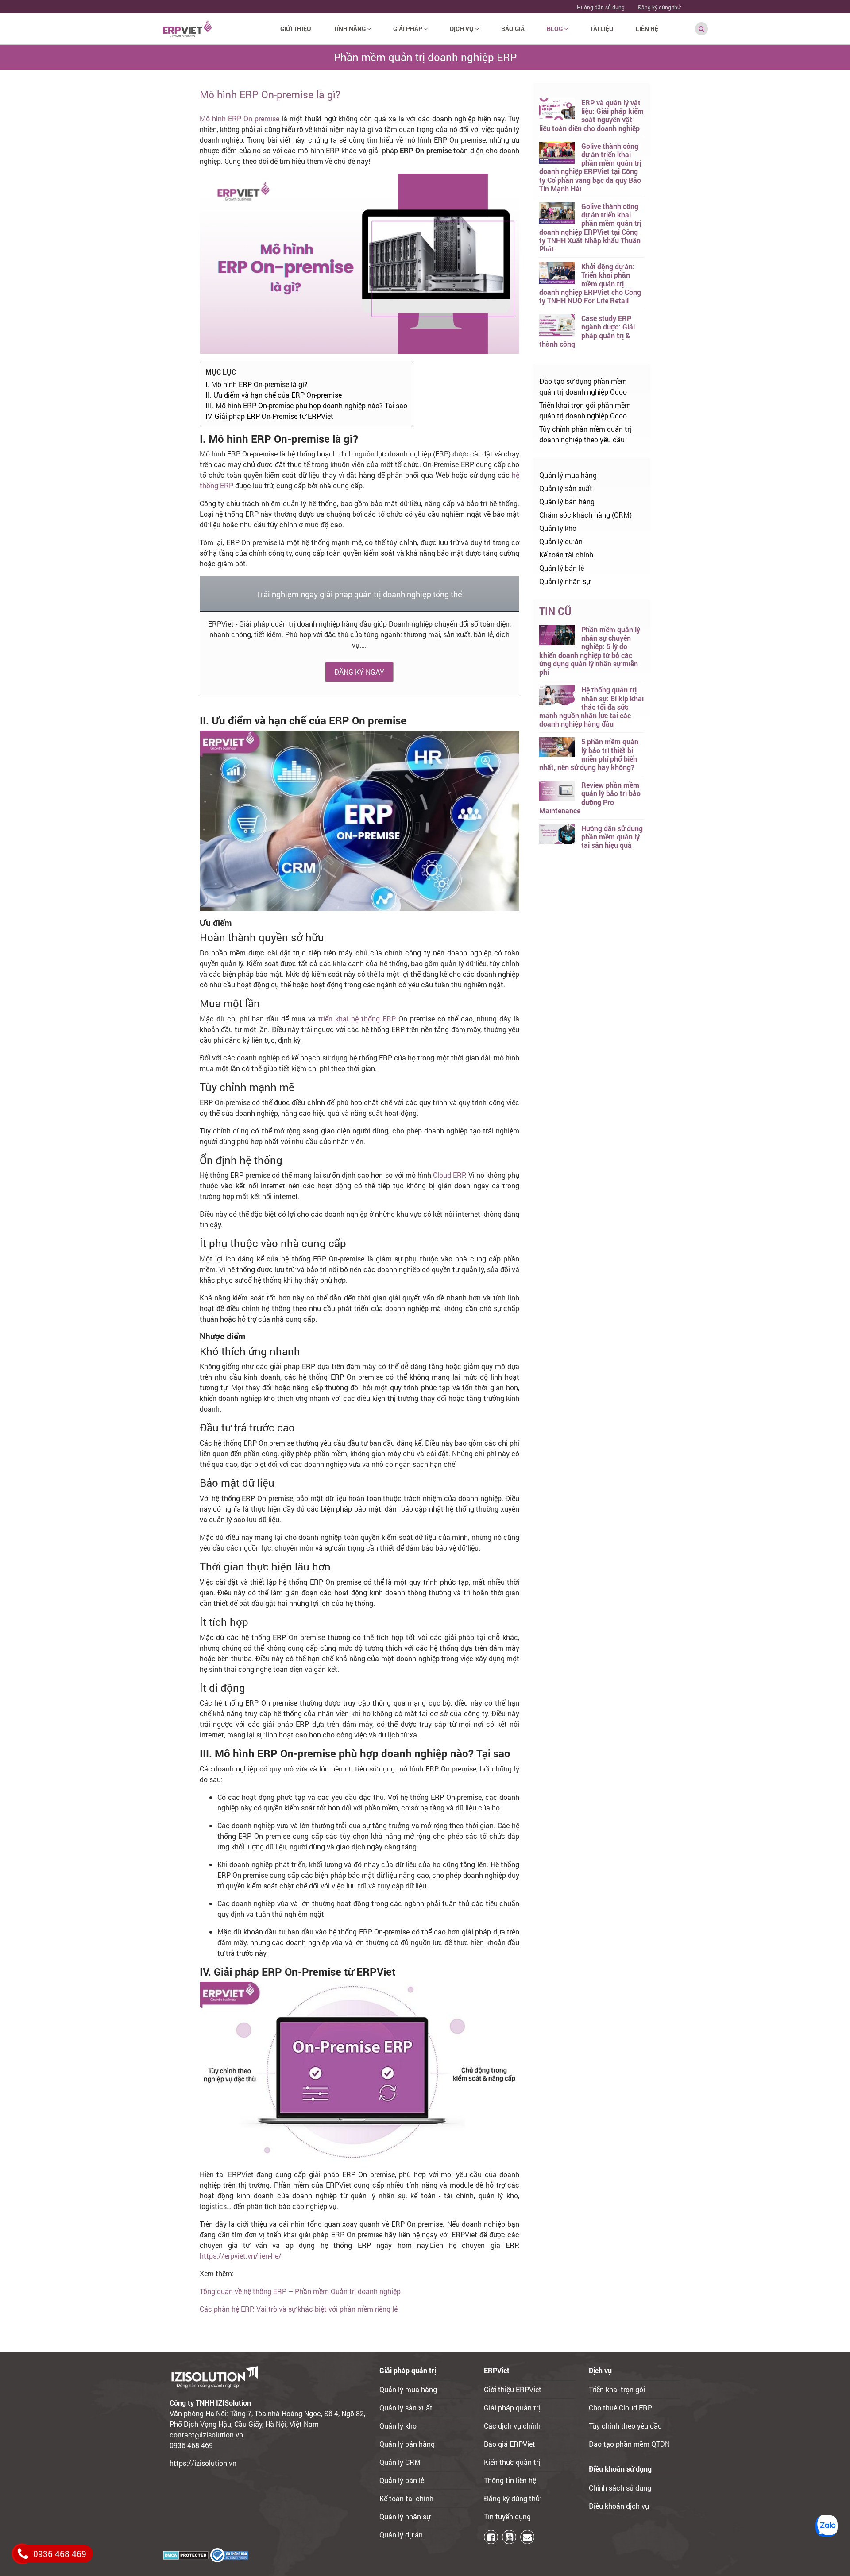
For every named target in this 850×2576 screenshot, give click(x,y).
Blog (555, 29)
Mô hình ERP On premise (240, 118)
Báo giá (513, 29)
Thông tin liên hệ (510, 2480)
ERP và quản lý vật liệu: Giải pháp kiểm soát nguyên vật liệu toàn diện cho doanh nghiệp (591, 115)
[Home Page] (187, 28)
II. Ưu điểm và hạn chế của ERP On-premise (274, 395)
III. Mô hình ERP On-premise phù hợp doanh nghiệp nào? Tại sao (306, 405)
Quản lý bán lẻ (562, 568)
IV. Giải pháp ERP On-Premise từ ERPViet (269, 416)
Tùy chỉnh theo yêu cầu (625, 2426)
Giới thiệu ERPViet (513, 2389)
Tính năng (350, 29)
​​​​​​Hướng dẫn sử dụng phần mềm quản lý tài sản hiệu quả (612, 837)
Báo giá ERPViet (510, 2444)
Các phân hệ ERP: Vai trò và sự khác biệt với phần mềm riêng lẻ (299, 2309)
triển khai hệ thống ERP (357, 1019)
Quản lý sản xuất (566, 488)
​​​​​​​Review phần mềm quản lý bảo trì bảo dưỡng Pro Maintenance (590, 798)
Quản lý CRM (400, 2462)
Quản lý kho (558, 528)
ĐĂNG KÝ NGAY (359, 672)
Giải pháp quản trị (512, 2408)
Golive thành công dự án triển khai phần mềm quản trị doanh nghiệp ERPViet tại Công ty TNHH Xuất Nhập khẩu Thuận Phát (590, 227)
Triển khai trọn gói (617, 2389)
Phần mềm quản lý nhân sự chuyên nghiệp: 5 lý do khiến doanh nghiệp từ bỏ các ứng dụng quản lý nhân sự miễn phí (590, 651)
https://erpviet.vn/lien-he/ (241, 2256)
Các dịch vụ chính (512, 2426)
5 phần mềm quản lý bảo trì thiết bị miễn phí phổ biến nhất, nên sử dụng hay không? (589, 754)
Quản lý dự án (561, 541)
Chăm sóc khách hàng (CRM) (585, 515)
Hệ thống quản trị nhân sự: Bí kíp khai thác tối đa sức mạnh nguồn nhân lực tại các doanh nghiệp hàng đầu (591, 707)
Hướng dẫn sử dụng (601, 7)
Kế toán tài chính (566, 555)
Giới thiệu (296, 29)
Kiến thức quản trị (512, 2462)
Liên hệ (647, 29)
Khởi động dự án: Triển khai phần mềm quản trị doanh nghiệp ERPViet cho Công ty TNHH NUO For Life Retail (590, 283)
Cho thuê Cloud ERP (620, 2408)
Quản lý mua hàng (568, 475)
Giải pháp (408, 29)
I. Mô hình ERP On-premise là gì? (257, 384)
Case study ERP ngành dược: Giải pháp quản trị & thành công (587, 331)
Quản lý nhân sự (565, 581)
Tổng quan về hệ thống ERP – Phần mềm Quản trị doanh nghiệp (300, 2291)
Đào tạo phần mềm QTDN (629, 2444)
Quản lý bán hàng (567, 501)
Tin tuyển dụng (507, 2516)
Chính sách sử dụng (620, 2488)
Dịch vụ (462, 29)
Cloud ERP (449, 1175)
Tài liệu (602, 29)
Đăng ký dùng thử (659, 7)
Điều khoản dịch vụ (619, 2506)
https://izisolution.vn (203, 2463)
